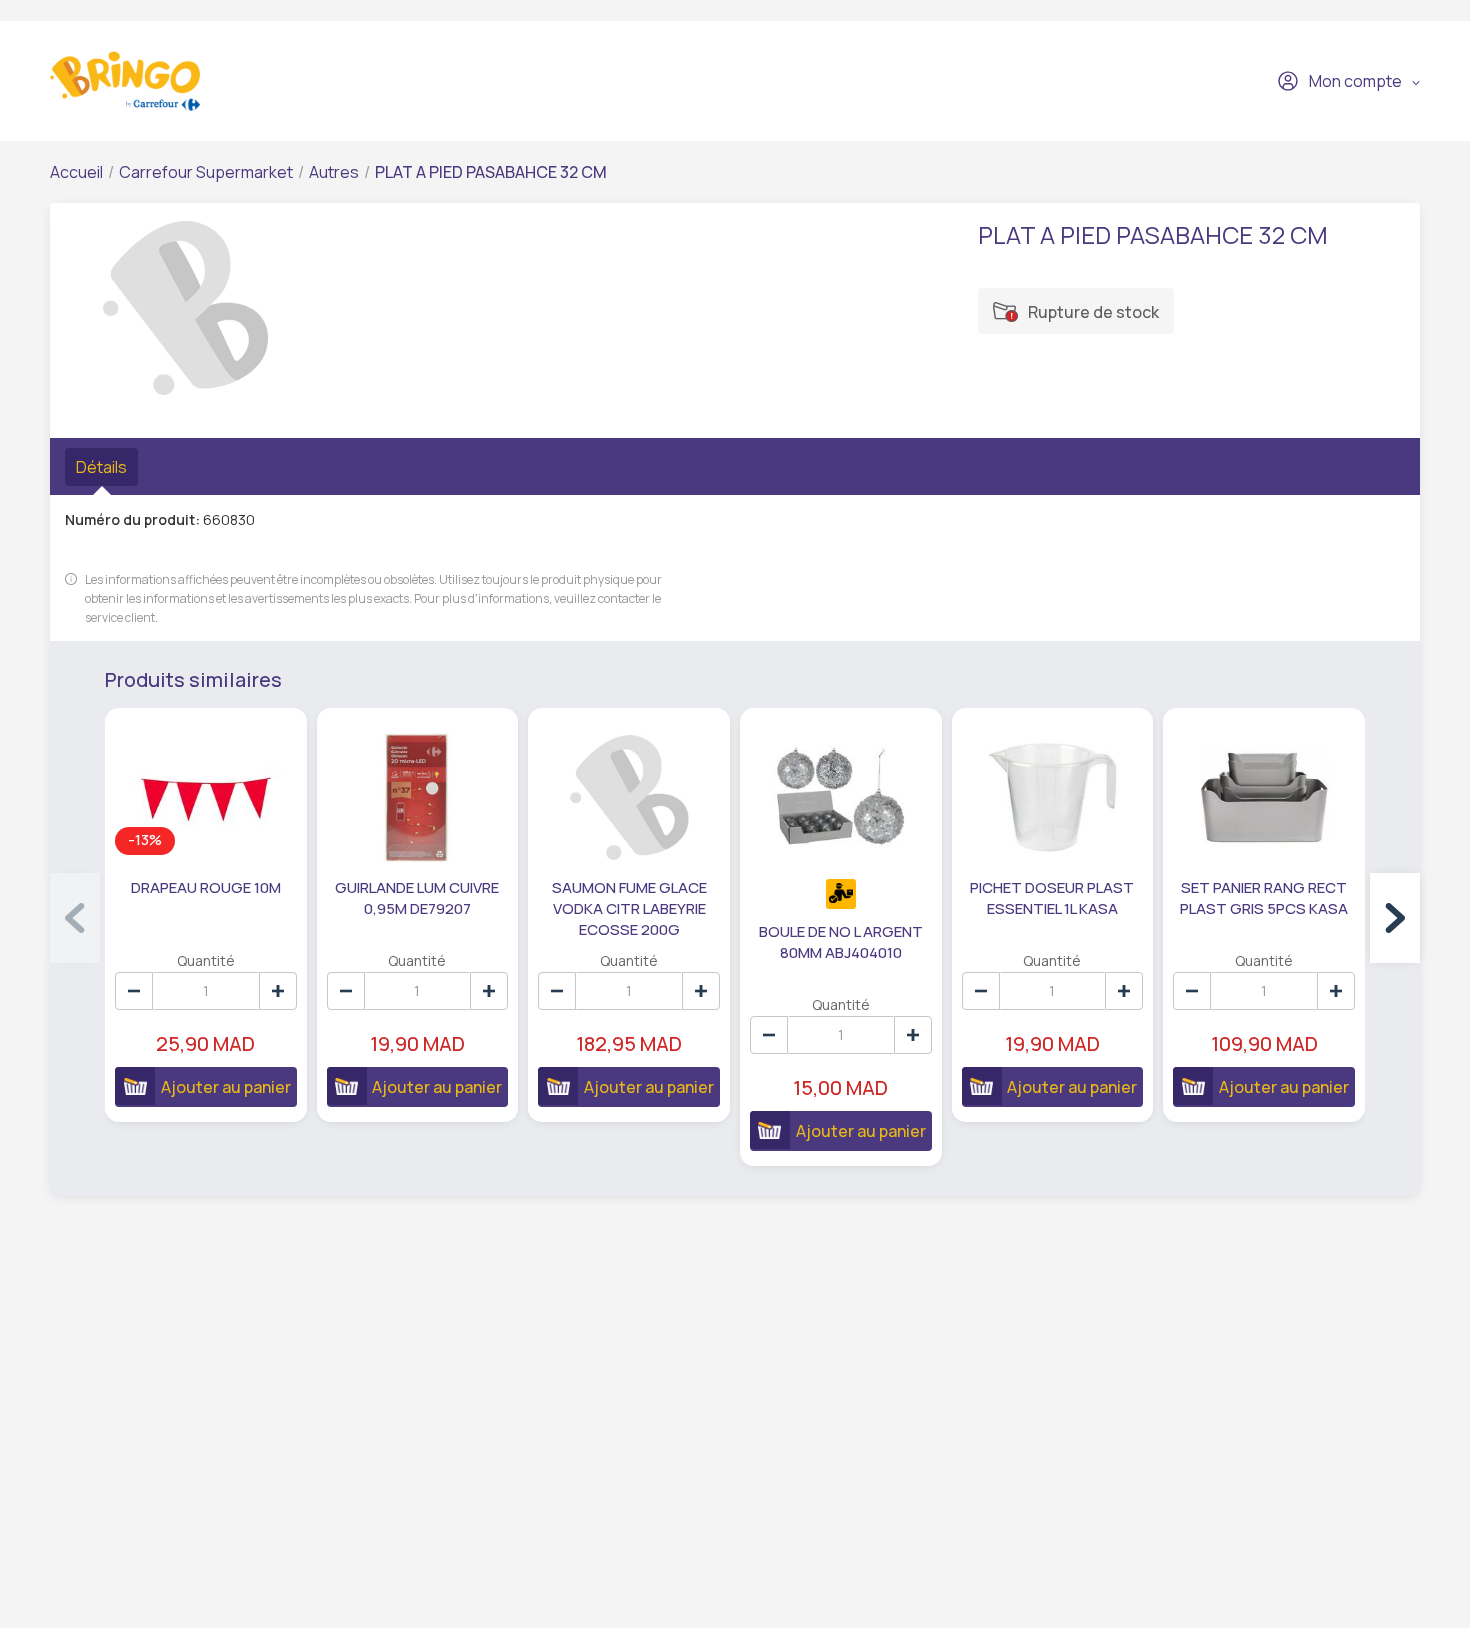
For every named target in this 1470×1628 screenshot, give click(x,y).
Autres (334, 172)
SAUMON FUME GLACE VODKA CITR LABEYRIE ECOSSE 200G (629, 908)
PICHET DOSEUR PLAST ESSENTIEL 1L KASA (1052, 898)
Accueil (76, 172)
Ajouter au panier (226, 1087)
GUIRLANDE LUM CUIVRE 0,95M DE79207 (417, 898)
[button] (1395, 918)
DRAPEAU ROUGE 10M (206, 887)
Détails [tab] (101, 467)
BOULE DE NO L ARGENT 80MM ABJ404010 (841, 942)
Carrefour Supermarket (206, 172)
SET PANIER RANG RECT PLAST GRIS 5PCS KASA (1264, 898)
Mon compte (1355, 81)
